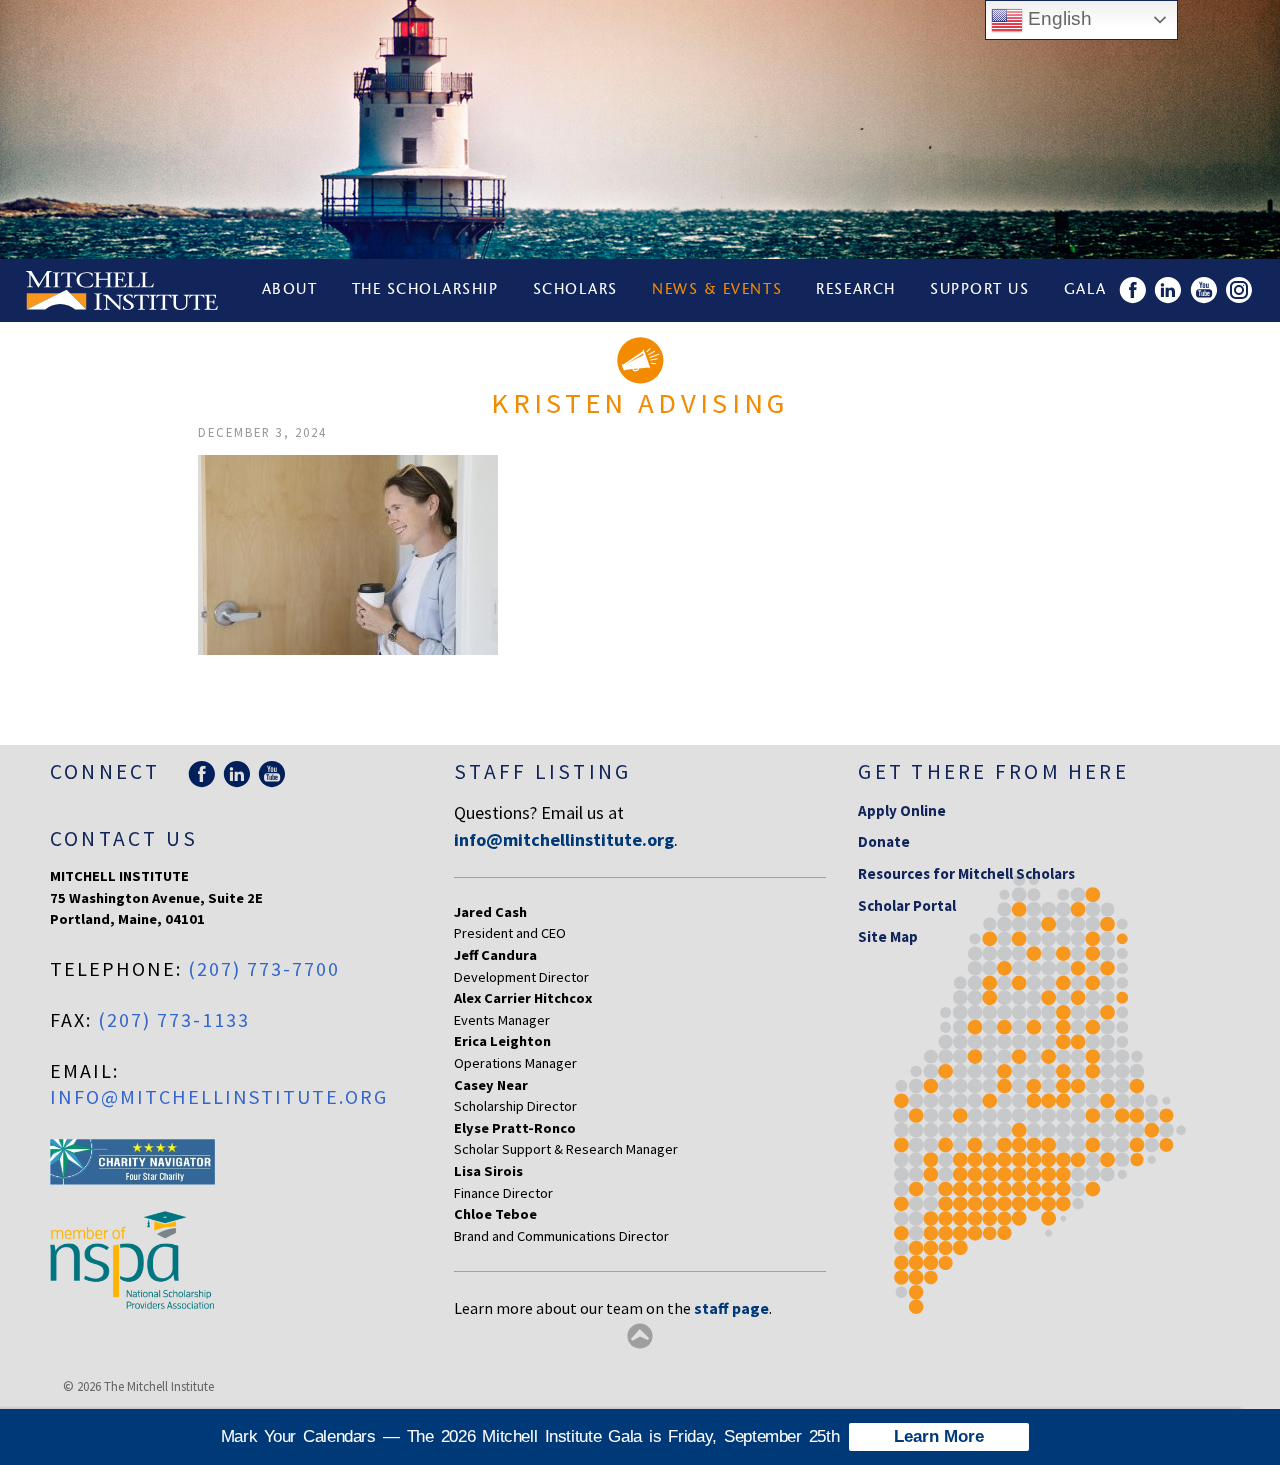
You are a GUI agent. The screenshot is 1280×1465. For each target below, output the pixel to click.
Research (855, 290)
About (290, 290)
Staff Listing (542, 771)
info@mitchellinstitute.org (219, 1096)
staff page (731, 1308)
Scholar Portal (907, 905)
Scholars (575, 290)
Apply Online (902, 810)
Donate (884, 841)
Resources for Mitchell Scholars (966, 873)
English (1057, 18)
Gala (1085, 290)
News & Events (717, 290)
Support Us (979, 290)
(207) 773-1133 (174, 1019)
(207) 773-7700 (264, 968)
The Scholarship (425, 290)
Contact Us (124, 838)
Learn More (939, 1436)
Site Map (888, 936)
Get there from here (993, 771)
